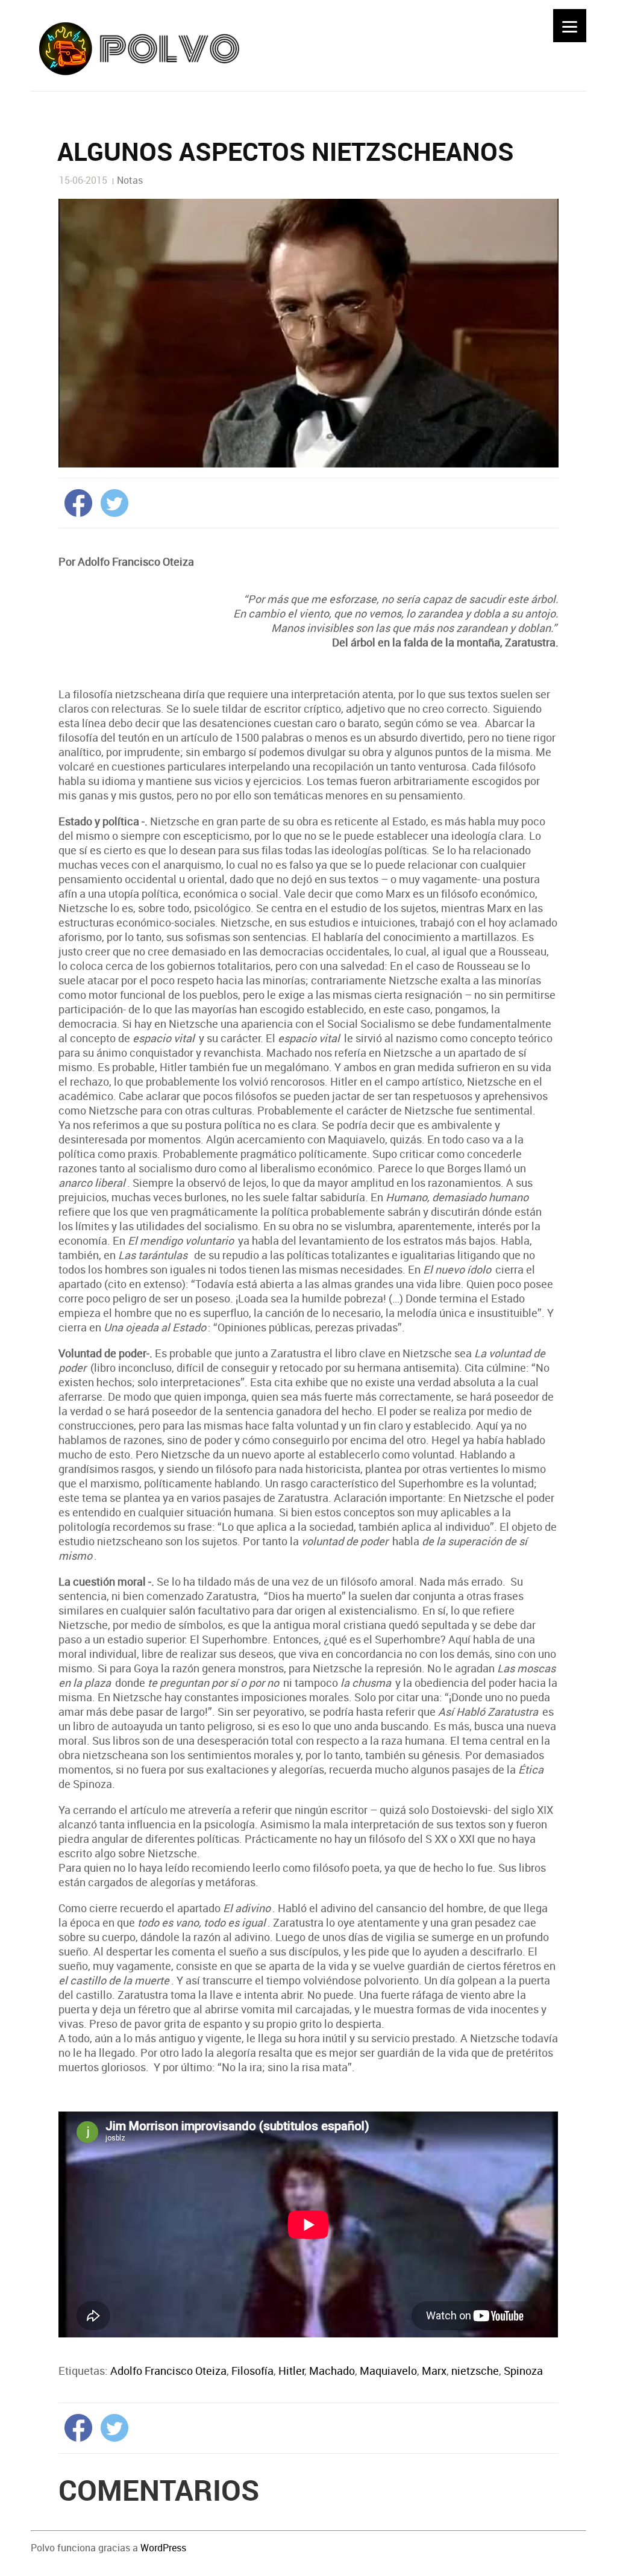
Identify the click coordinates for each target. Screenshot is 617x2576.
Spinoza (523, 2371)
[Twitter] (111, 502)
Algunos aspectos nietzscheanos (286, 151)
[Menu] (570, 26)
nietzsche (475, 2371)
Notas (130, 180)
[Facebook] (75, 502)
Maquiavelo (388, 2371)
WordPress (163, 2548)
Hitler (291, 2371)
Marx (434, 2371)
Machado (332, 2371)
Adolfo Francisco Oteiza (168, 2371)
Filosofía (252, 2371)
